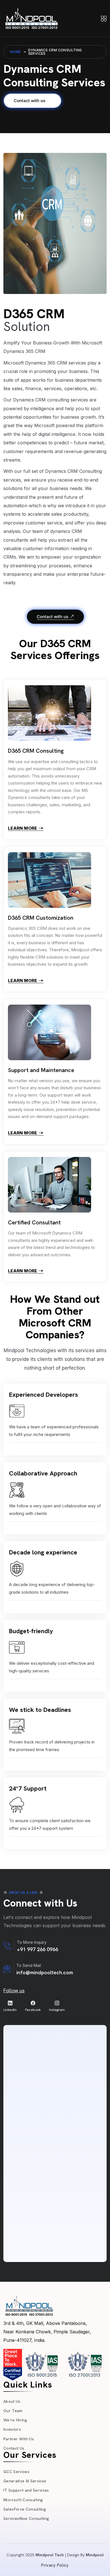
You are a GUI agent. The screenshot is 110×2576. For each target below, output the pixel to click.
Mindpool (95, 2555)
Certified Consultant (34, 1222)
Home (15, 52)
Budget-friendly (31, 1631)
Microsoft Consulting (23, 2500)
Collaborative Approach (43, 1473)
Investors (12, 2429)
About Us (12, 2401)
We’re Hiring (15, 2420)
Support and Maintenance (41, 1070)
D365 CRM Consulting (36, 751)
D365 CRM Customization (41, 918)
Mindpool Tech (50, 2555)
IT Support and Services (26, 2490)
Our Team (13, 2411)
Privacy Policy (55, 2565)
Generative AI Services (25, 2481)
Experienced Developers (44, 1395)
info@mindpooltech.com (45, 1972)
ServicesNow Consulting (26, 2518)
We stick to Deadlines (40, 1710)
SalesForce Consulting (25, 2509)
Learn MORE (23, 828)
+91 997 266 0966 (38, 1949)
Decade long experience (43, 1552)
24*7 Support (28, 1788)
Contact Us (14, 2448)
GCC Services (16, 2472)
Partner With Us (19, 2439)
